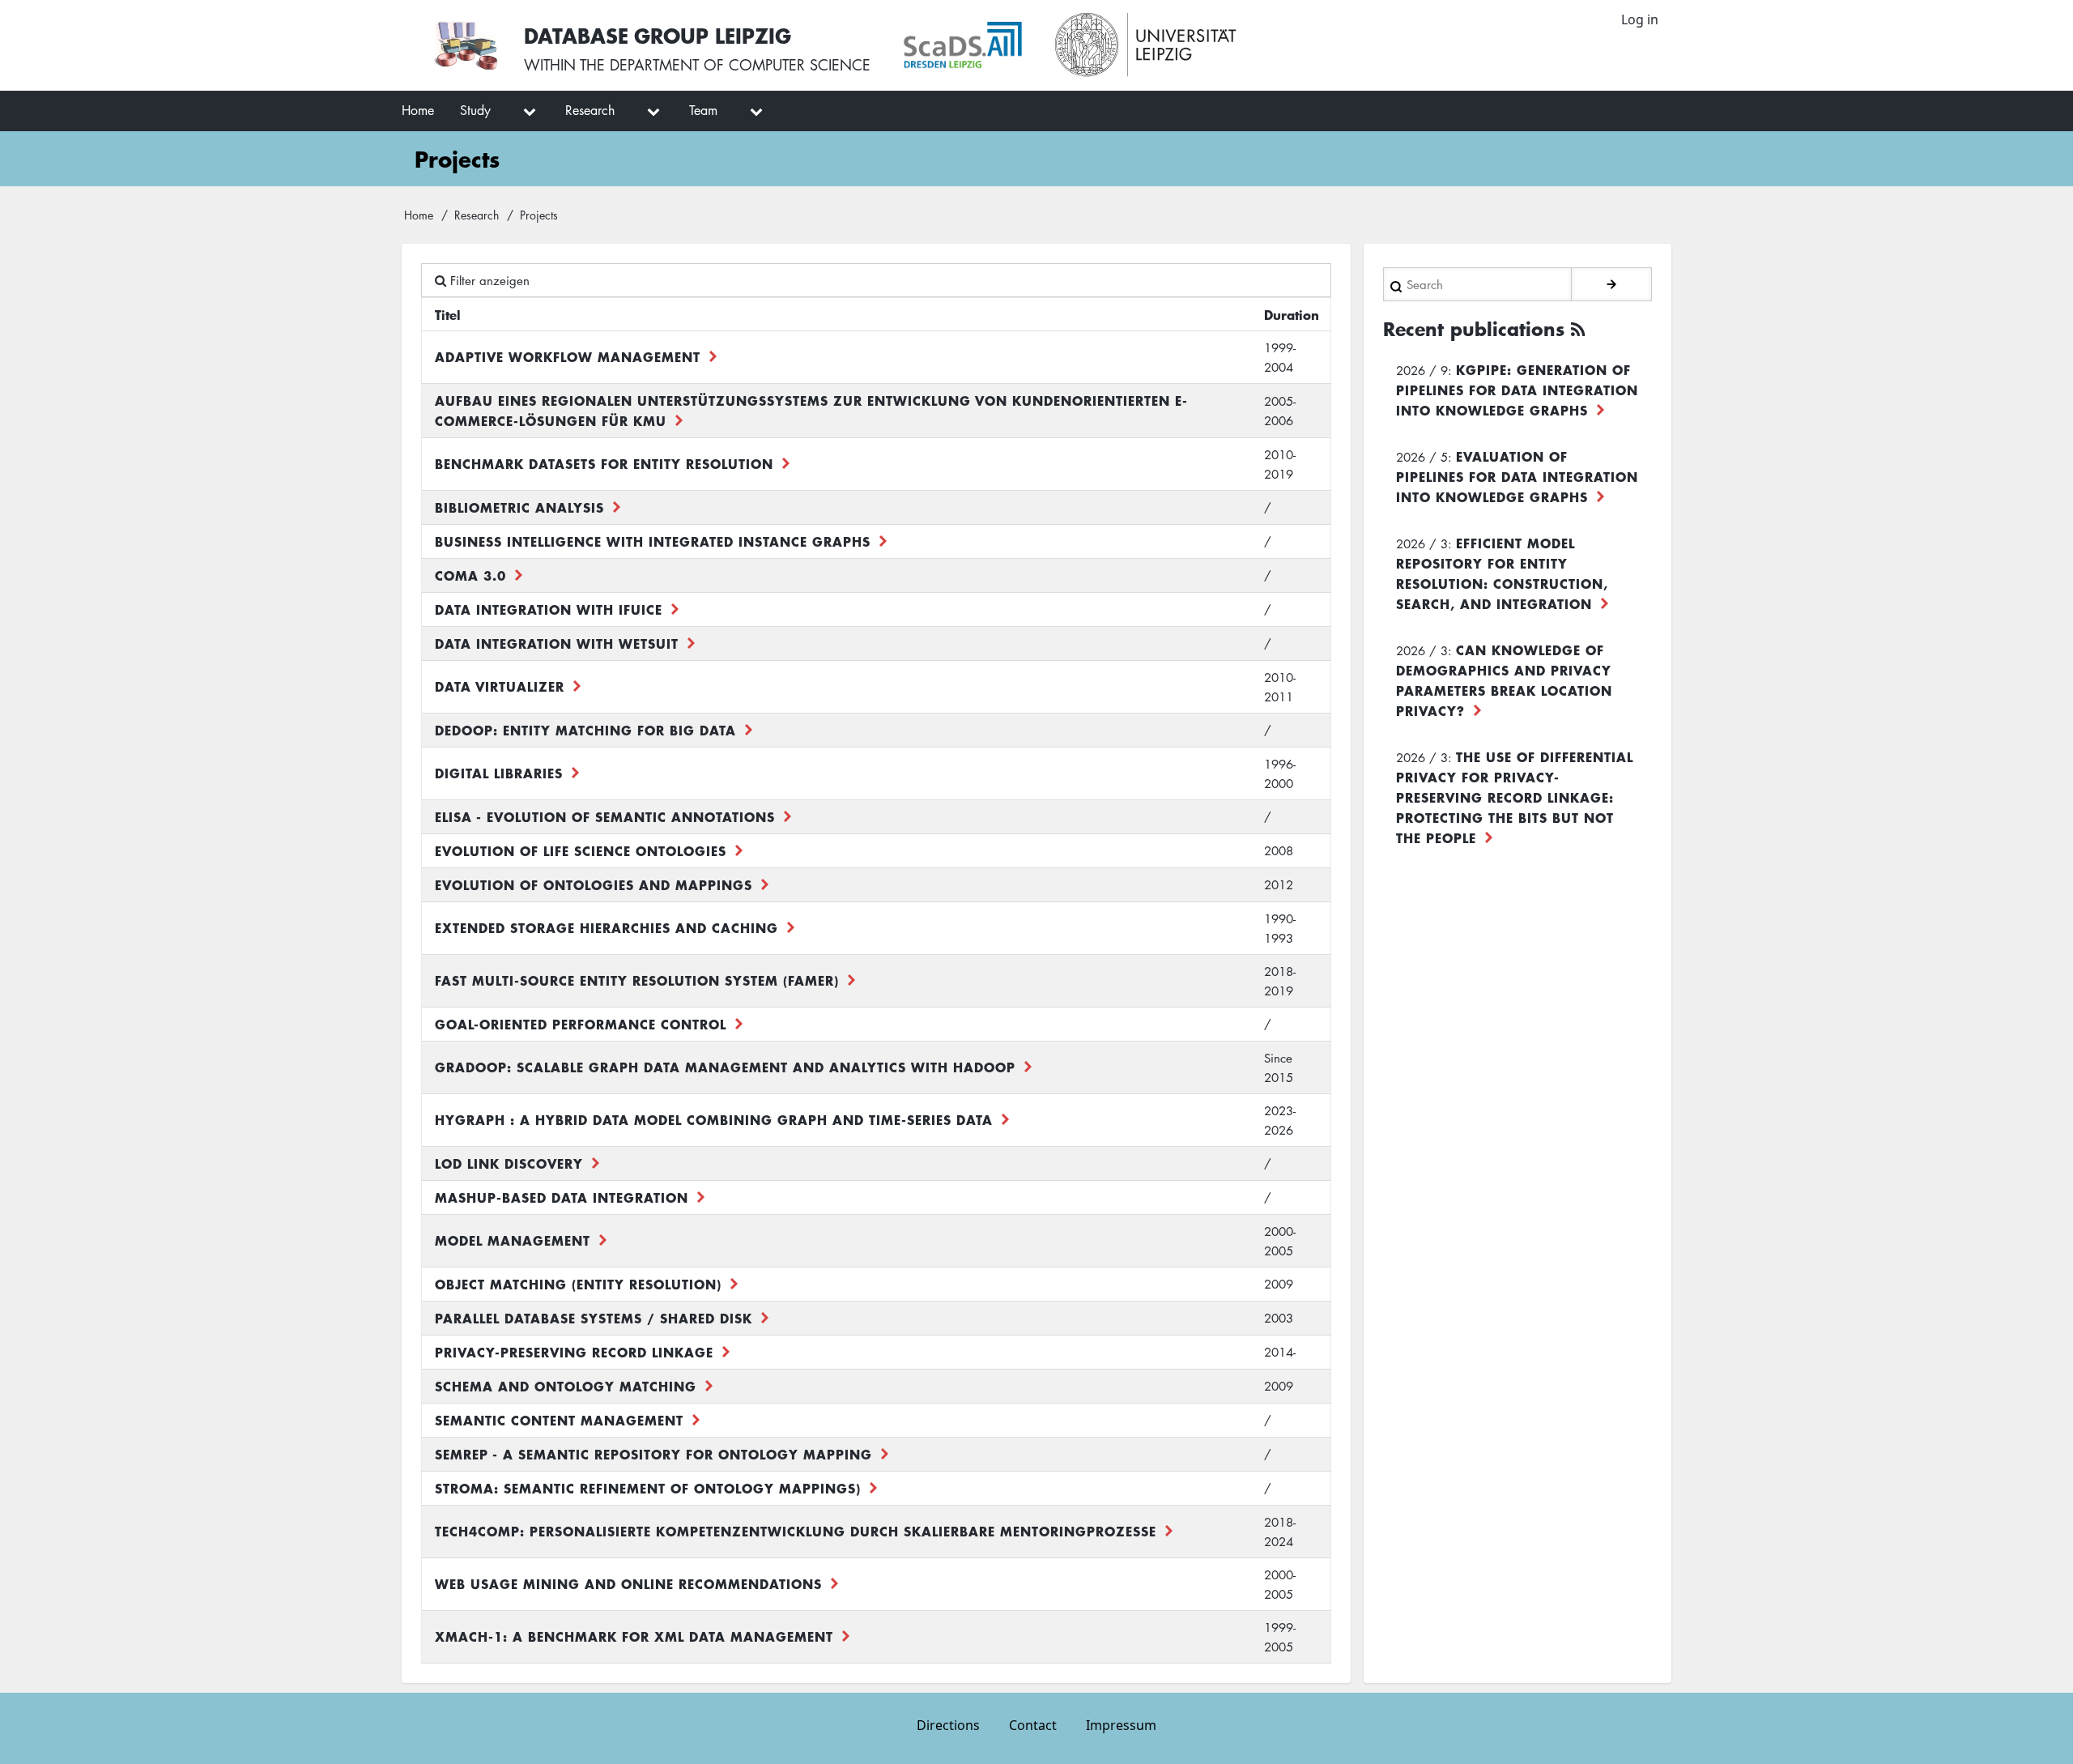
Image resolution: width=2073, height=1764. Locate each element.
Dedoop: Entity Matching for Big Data (585, 730)
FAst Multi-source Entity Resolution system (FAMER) (637, 980)
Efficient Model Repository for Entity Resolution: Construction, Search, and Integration (1502, 573)
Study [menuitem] (475, 110)
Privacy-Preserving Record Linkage (574, 1352)
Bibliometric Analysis (519, 507)
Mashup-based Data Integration (562, 1197)
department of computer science (740, 65)
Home (419, 215)
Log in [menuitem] (1640, 19)
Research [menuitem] (590, 110)
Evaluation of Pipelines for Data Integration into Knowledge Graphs (1517, 476)
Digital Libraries (499, 773)
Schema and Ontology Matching (566, 1386)
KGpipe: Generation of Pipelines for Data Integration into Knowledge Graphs (1517, 390)
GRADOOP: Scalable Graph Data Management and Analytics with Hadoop (725, 1067)
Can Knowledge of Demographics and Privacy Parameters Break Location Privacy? (1504, 680)
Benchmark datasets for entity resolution (604, 463)
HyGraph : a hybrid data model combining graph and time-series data (714, 1119)
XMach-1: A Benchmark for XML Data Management (634, 1636)
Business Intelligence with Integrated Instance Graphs (653, 541)
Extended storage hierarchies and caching (607, 927)
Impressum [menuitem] (1121, 1725)
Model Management (513, 1240)
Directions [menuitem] (948, 1725)
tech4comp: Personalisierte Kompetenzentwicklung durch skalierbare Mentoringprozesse (796, 1531)
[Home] (466, 45)
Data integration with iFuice (549, 609)
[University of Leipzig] (1146, 45)
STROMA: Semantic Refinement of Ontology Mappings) (648, 1488)
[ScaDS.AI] (963, 45)
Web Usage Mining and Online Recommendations (628, 1583)
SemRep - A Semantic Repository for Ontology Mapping (653, 1454)
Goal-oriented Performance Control (581, 1024)
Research (477, 215)
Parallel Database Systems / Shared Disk (594, 1318)
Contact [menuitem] (1033, 1725)
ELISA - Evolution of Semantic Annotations (605, 816)
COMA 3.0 (470, 575)
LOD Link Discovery (509, 1163)
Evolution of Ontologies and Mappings (594, 884)
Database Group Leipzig (658, 35)
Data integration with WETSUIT (557, 643)
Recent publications (1474, 329)
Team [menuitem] (703, 110)
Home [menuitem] (418, 110)
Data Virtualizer (500, 686)
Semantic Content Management (559, 1420)
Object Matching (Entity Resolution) (578, 1284)
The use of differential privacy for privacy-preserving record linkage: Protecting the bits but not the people (1515, 797)
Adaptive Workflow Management (568, 356)
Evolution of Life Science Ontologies (581, 850)
